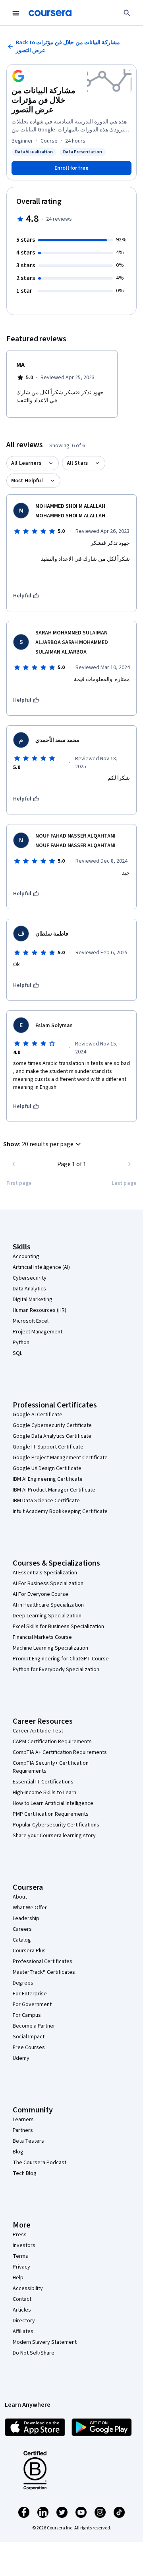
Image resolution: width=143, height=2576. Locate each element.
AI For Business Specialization (48, 1584)
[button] (43, 1144)
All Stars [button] (77, 463)
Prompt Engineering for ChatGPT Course (61, 1659)
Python (21, 1343)
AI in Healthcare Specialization (48, 1605)
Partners (23, 2130)
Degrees (23, 1983)
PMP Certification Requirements (51, 1814)
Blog (18, 2152)
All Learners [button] (26, 463)
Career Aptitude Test (38, 1731)
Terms (20, 2256)
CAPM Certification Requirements (52, 1742)
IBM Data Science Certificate (46, 1501)
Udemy (21, 2058)
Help (18, 2278)
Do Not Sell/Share (34, 2353)
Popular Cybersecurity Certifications (56, 1825)
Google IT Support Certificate (48, 1447)
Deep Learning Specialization (47, 1616)
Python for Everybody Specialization (56, 1670)
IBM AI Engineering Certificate (48, 1479)
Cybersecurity (30, 1278)
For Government (32, 2004)
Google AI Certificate (38, 1415)
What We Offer (30, 1908)
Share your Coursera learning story (54, 1836)
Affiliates (23, 2331)
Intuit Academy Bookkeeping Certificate (60, 1511)
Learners (23, 2120)
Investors (24, 2245)
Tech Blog (25, 2173)
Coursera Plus (29, 1951)
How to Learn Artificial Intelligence (53, 1803)
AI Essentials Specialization (45, 1573)
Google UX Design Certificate (47, 1468)
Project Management (38, 1332)
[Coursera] (50, 13)
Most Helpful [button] (27, 481)
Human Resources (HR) (40, 1310)
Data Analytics (29, 1289)
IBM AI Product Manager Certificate (54, 1490)
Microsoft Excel (31, 1321)
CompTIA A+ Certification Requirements (60, 1752)
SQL (17, 1353)
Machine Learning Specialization (50, 1648)
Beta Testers (28, 2141)
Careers (22, 1929)
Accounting (26, 1257)
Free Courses (29, 2047)
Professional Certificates (43, 1961)
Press (20, 2235)
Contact (22, 2299)
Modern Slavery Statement (45, 2342)
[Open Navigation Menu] (16, 13)
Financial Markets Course (42, 1637)
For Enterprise (30, 1994)
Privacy (21, 2267)
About (20, 1897)
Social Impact (29, 2037)
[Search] (127, 13)
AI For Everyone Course (41, 1594)
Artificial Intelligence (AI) (41, 1267)
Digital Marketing (33, 1300)
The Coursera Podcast (40, 2163)
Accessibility (28, 2288)
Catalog (22, 1940)
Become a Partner (34, 2026)
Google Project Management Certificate (60, 1458)
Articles (22, 2310)
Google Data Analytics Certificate (52, 1436)
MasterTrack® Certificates (44, 1972)
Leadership (26, 1918)
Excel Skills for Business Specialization (58, 1627)
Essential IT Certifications (43, 1782)
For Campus (27, 2015)
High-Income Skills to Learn (44, 1793)
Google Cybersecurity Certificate (52, 1425)
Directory (24, 2321)
